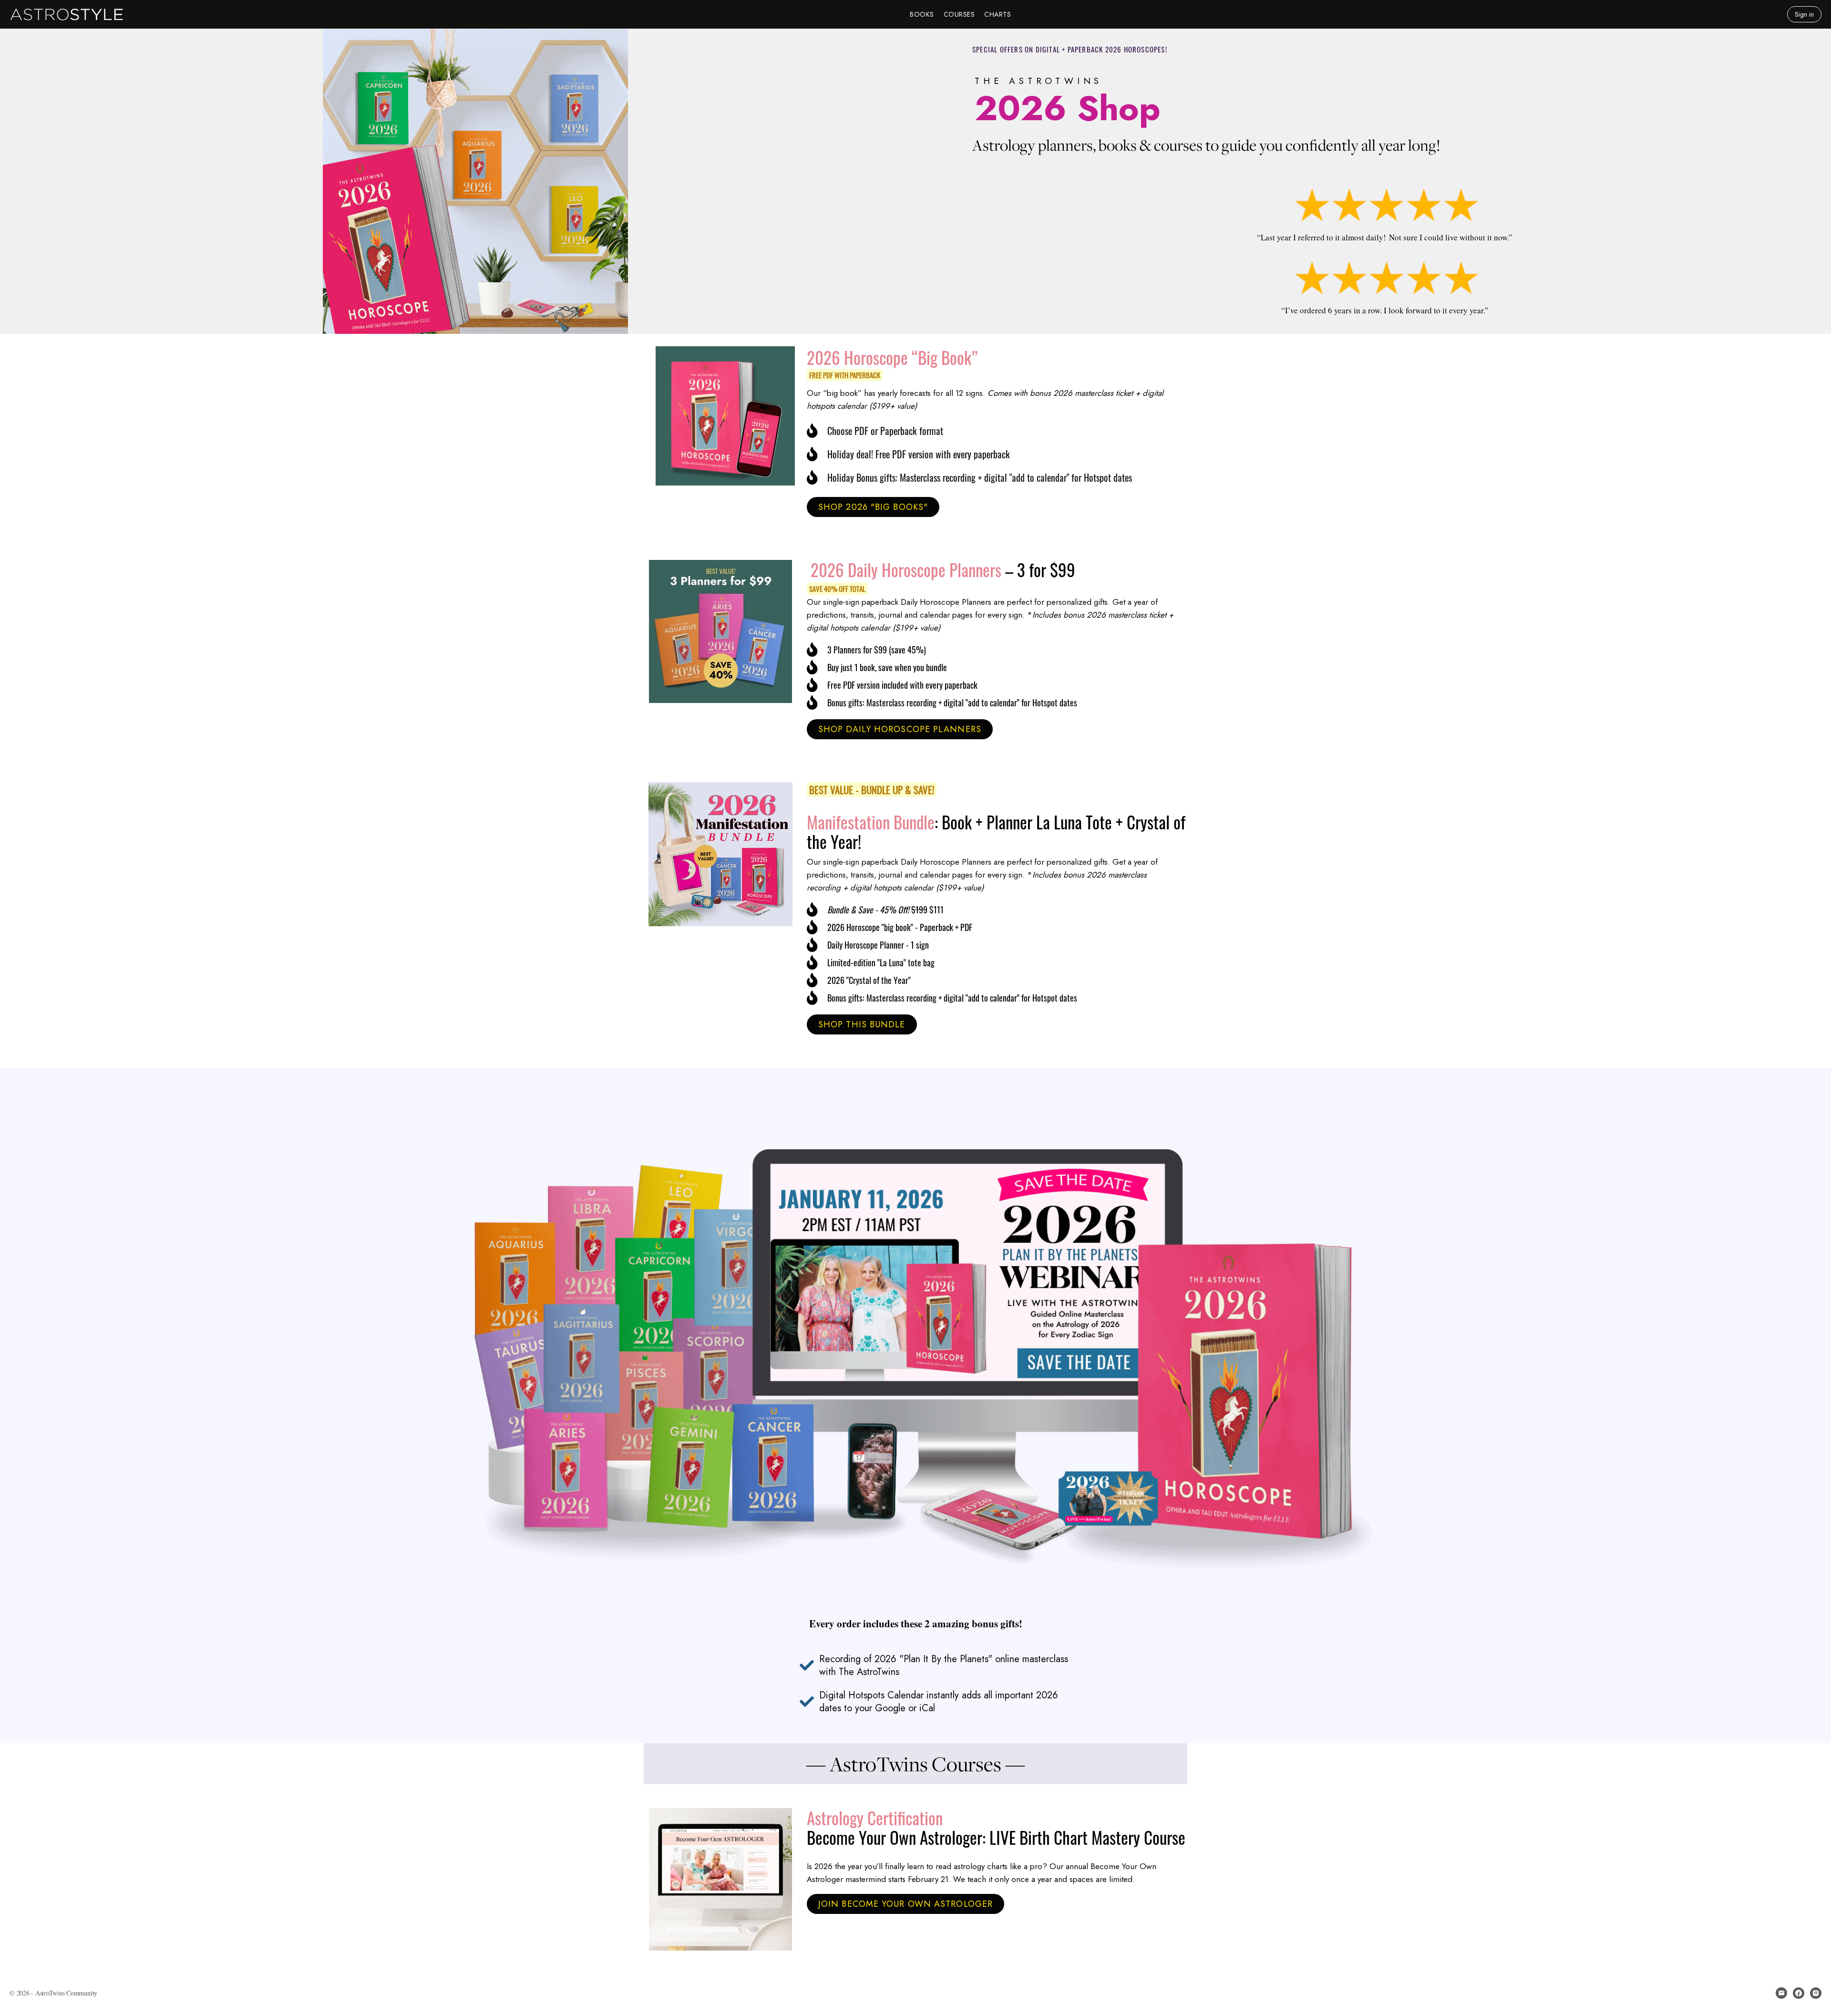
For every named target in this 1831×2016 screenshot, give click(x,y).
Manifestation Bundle (871, 822)
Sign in (1804, 14)
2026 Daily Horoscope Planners (906, 569)
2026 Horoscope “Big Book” (892, 357)
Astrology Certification (875, 1818)
